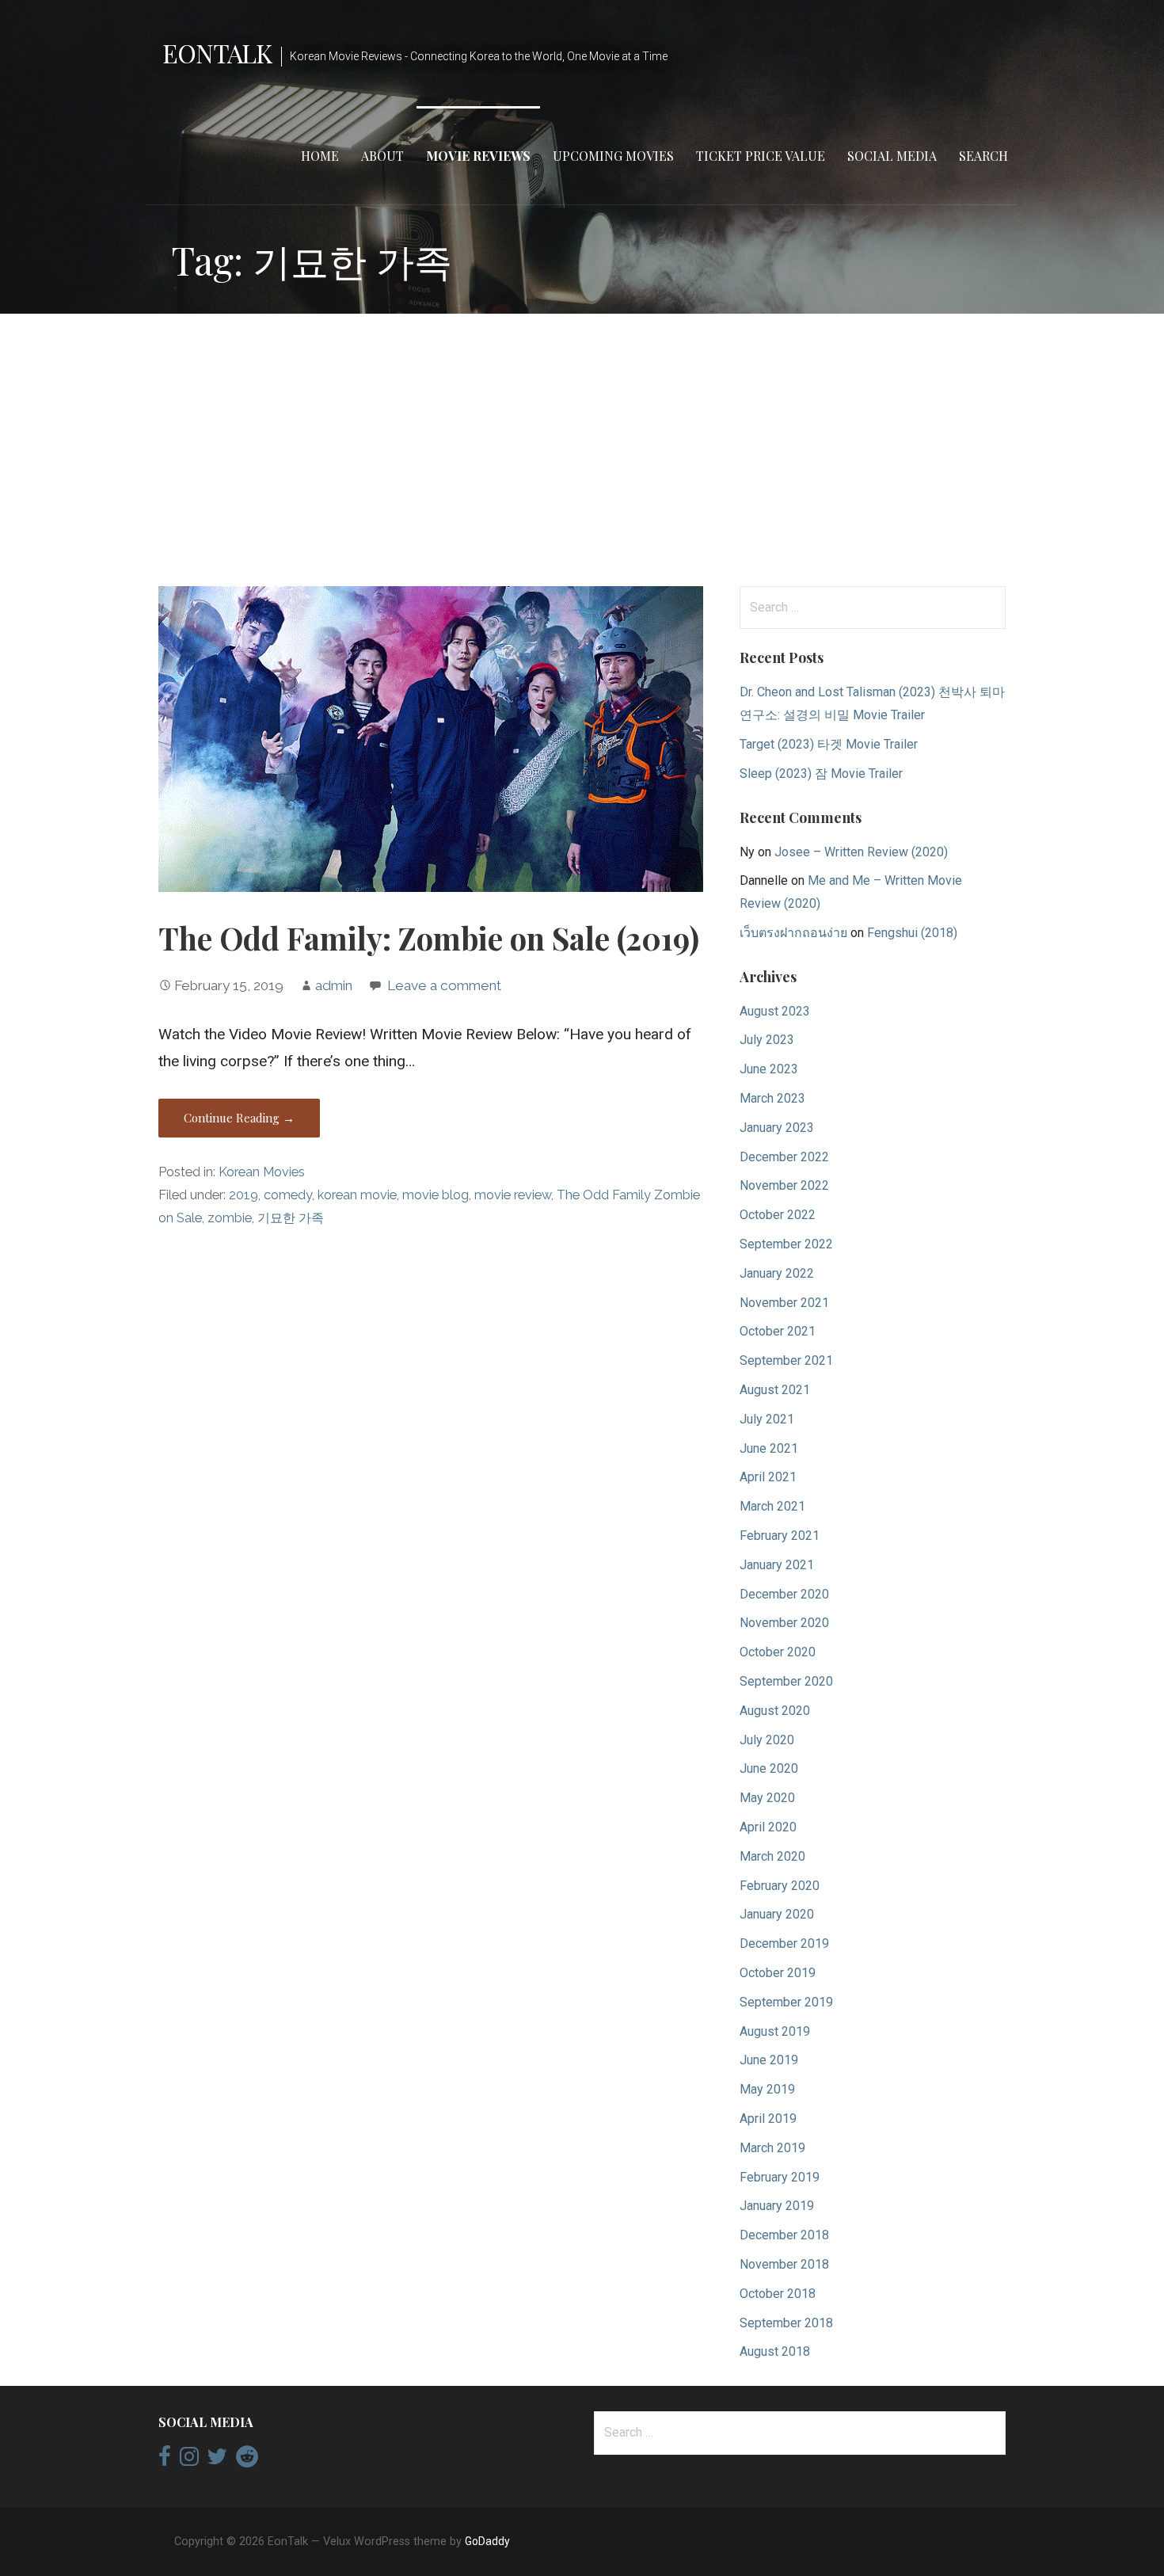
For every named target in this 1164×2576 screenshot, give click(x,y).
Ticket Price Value (761, 156)
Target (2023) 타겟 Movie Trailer (829, 744)
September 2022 (786, 1244)
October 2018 (778, 2294)
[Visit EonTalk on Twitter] (217, 2460)
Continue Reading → (239, 1118)
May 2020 (767, 1798)
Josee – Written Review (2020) (861, 852)
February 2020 (780, 1886)
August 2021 (775, 1390)
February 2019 (780, 2177)
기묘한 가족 (291, 1218)
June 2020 (769, 1768)
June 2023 (769, 1069)
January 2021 (777, 1565)
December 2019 (784, 1943)
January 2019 (777, 2206)
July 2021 (767, 1419)
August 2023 (775, 1011)
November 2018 (784, 2264)
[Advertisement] (582, 450)
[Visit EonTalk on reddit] (247, 2460)
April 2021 (768, 1477)
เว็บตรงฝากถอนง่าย (793, 933)
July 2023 (767, 1040)
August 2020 (775, 1711)
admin (334, 985)
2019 (243, 1195)
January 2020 (777, 1914)
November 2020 (784, 1623)
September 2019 (786, 2002)
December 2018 (784, 2235)
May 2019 (767, 2089)
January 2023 (777, 1128)
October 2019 (778, 1973)
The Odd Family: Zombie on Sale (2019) (429, 938)
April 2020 (768, 1827)
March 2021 (772, 1506)
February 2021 (780, 1536)
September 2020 (786, 1681)
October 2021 (778, 1331)
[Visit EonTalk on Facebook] (165, 2460)
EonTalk (217, 53)
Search (983, 156)
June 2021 (769, 1448)
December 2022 (784, 1157)
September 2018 (786, 2323)
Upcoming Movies (613, 156)
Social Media (892, 156)
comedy (288, 1195)
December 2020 (784, 1594)
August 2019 (775, 2031)
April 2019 (768, 2119)
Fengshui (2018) (912, 933)
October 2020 (778, 1652)
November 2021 (784, 1303)
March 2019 (772, 2148)
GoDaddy (487, 2541)
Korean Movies (262, 1172)
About (382, 156)
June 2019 (769, 2060)
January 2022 (777, 1273)
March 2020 (772, 1856)
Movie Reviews (478, 156)
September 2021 (786, 1360)
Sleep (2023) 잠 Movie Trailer (821, 774)
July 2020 (767, 1740)
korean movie (357, 1195)
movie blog (436, 1195)
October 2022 (778, 1215)
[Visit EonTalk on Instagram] (189, 2460)
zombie (230, 1218)
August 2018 (775, 2351)
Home (320, 156)
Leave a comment (444, 985)
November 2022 (784, 1185)
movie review (513, 1195)
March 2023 (772, 1098)
